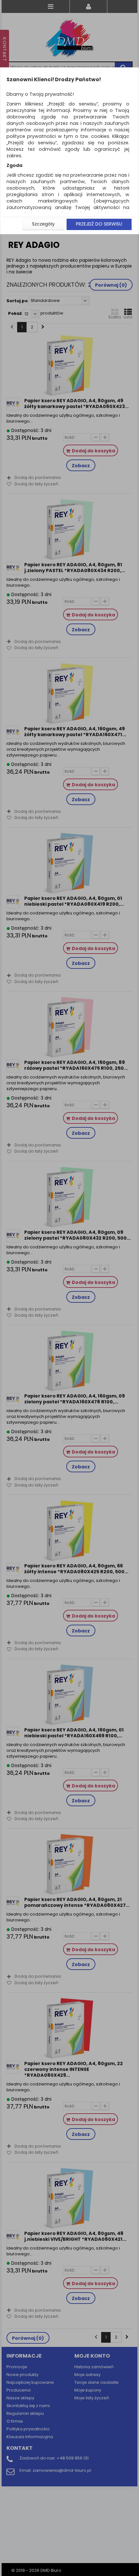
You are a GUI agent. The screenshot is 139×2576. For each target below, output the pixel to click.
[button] (43, 224)
